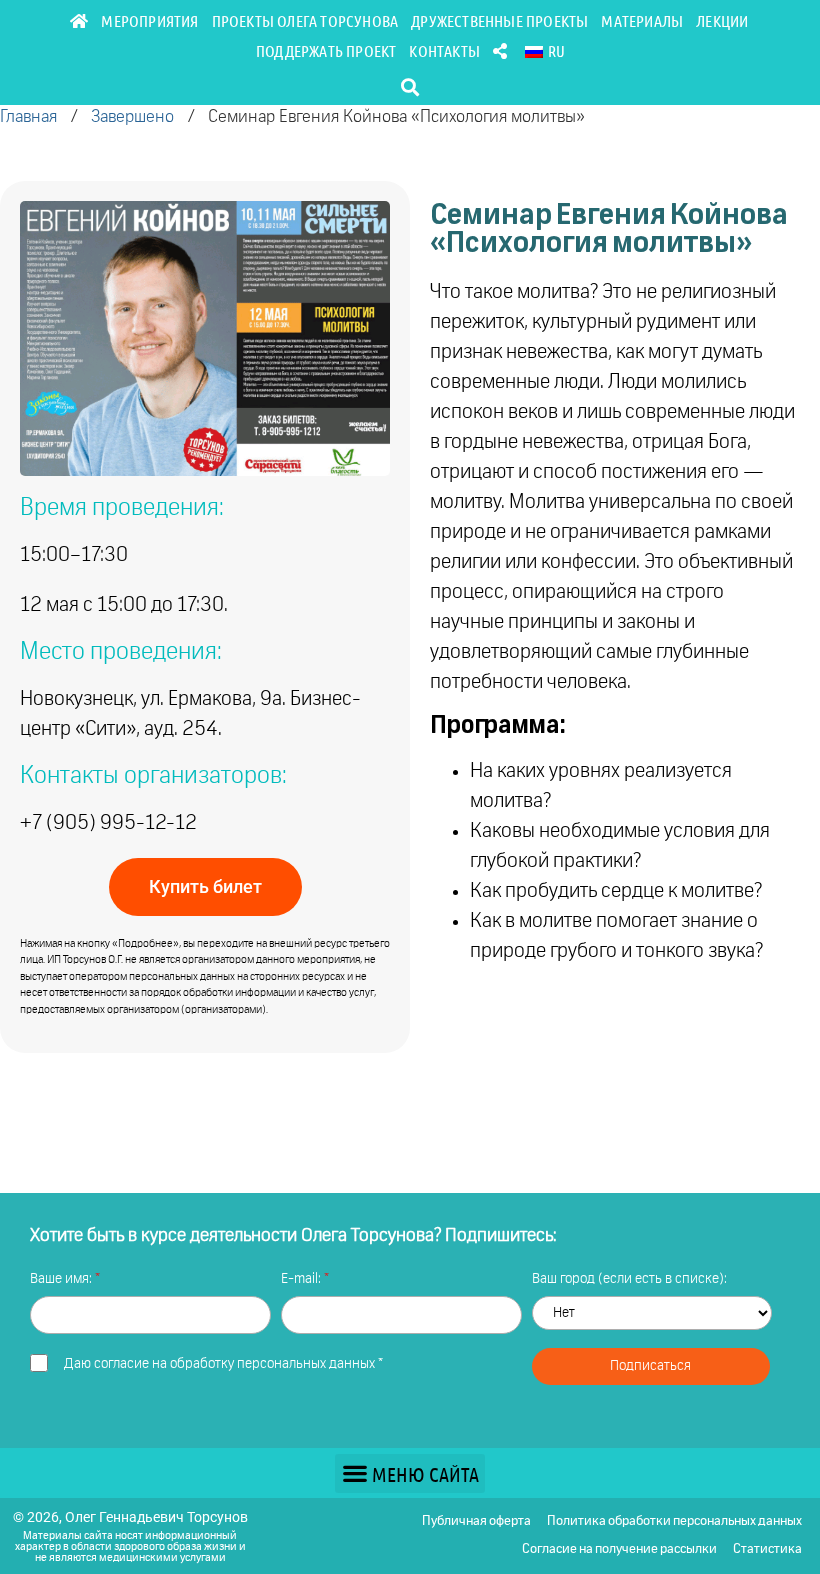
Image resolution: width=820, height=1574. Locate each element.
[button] (410, 86)
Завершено (132, 117)
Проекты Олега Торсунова (305, 20)
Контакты (444, 50)
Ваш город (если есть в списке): (629, 1279)
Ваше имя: (62, 1279)
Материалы (642, 20)
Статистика (767, 1549)
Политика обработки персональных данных (674, 1521)
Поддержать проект (326, 50)
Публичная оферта (476, 1521)
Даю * (223, 1364)
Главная (28, 117)
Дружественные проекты (499, 20)
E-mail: (302, 1279)
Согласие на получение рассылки (619, 1549)
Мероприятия (149, 20)
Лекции (722, 20)
